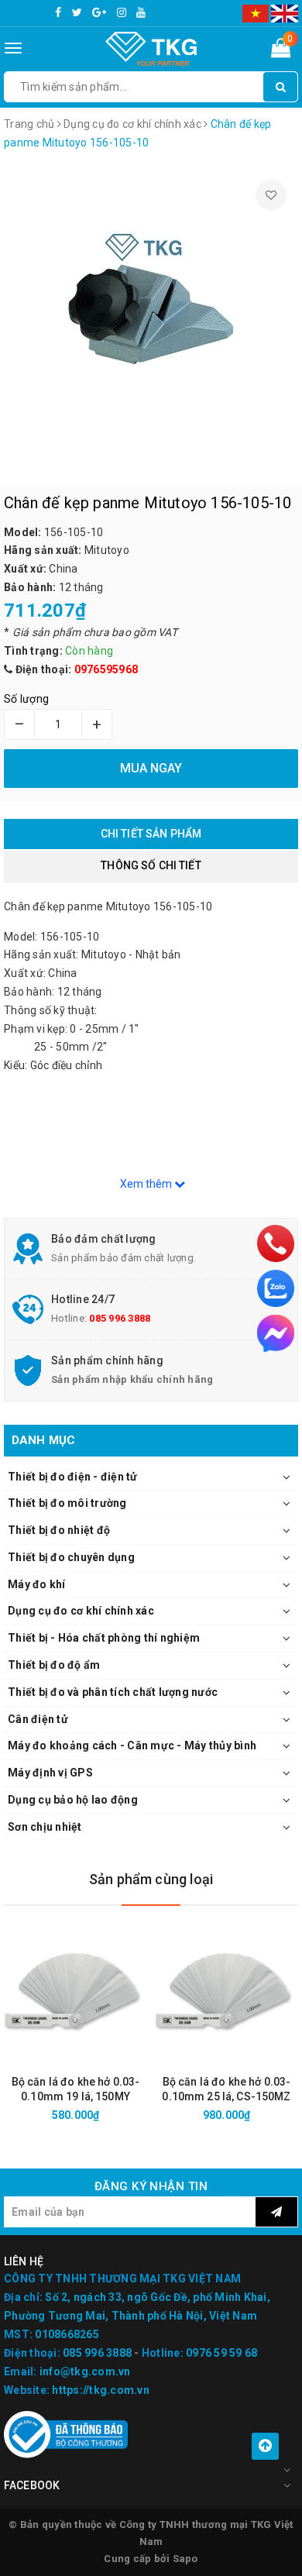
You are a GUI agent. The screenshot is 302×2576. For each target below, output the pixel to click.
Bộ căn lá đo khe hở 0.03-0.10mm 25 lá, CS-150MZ (226, 2089)
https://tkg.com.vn (101, 2390)
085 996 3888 (120, 1318)
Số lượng (26, 699)
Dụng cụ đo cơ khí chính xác (81, 1611)
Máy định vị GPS (50, 1773)
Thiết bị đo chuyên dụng (71, 1557)
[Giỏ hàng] (281, 51)
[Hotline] (276, 1243)
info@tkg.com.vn (85, 2371)
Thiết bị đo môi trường (67, 1503)
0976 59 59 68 (221, 2353)
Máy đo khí (37, 1584)
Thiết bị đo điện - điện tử (73, 1477)
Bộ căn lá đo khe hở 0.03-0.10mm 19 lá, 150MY (76, 2089)
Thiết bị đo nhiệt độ (59, 1530)
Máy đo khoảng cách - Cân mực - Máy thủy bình (132, 1745)
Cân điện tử (38, 1719)
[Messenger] (276, 1333)
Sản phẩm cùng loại (151, 1879)
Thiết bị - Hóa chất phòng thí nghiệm (104, 1638)
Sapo (185, 2559)
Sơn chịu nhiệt (45, 1827)
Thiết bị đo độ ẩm (54, 1665)
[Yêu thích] (271, 195)
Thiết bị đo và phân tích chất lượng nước (113, 1692)
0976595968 (106, 669)
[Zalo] (276, 1288)
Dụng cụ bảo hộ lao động (73, 1800)
